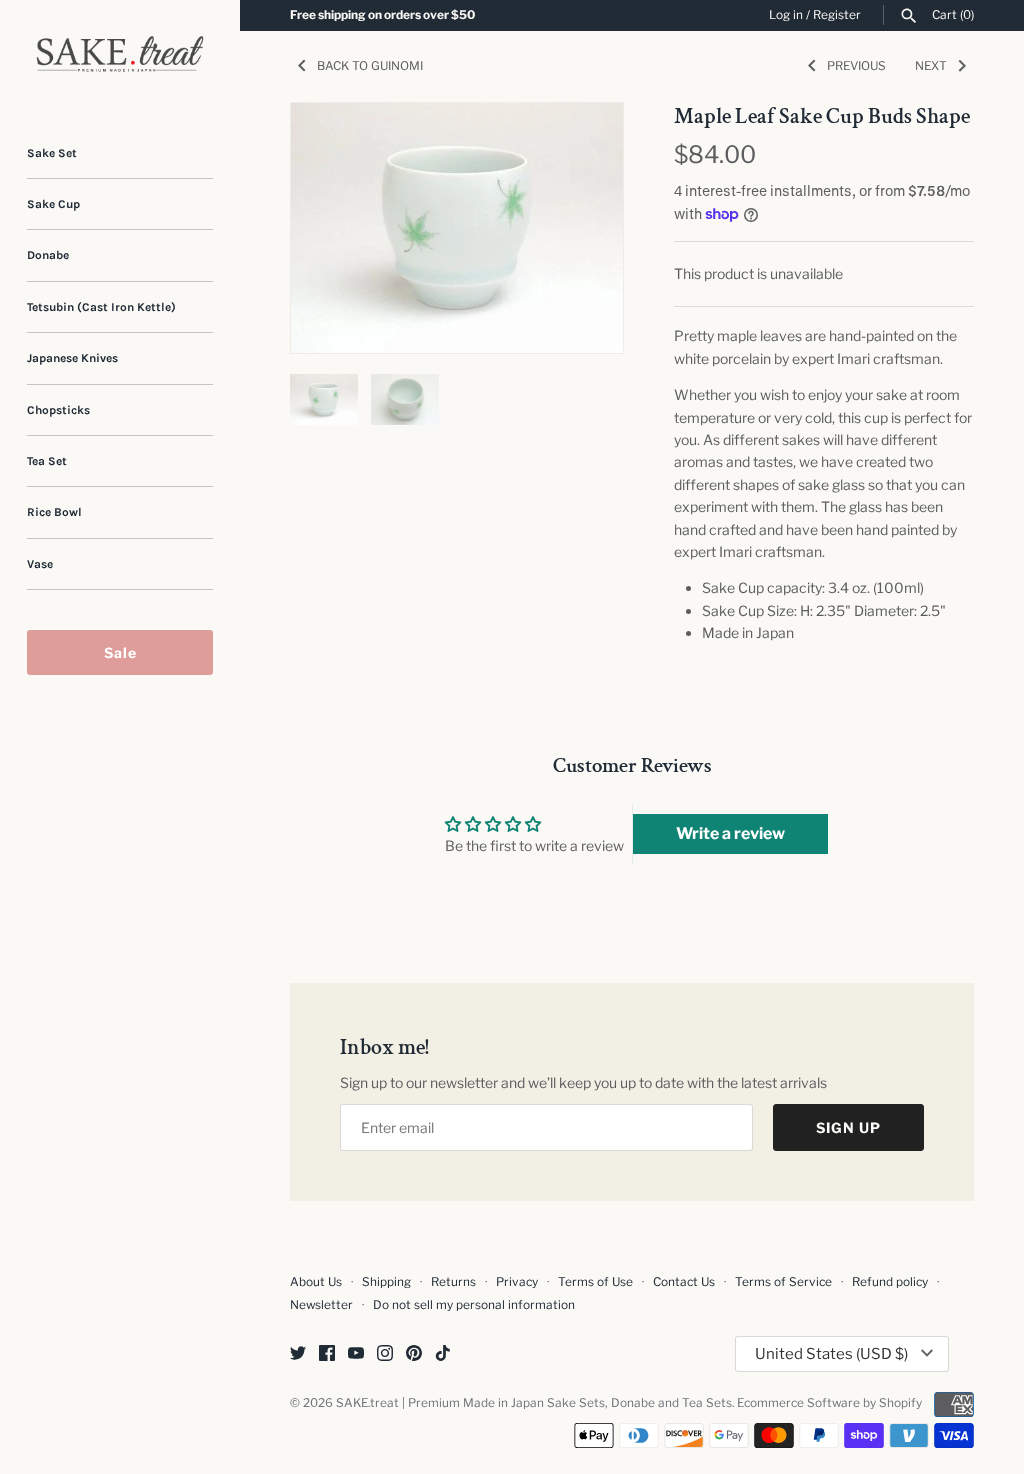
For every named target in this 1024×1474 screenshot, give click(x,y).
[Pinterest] (414, 1354)
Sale (120, 652)
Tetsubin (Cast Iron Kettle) (101, 307)
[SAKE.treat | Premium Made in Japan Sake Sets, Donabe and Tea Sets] (120, 54)
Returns (453, 1282)
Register (837, 15)
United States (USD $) (831, 1354)
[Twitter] (298, 1354)
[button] (581, 228)
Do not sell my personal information (474, 1305)
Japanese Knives (72, 358)
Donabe (48, 255)
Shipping (386, 1282)
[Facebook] (327, 1354)
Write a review (730, 833)
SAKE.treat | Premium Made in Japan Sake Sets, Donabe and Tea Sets (534, 1403)
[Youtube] (356, 1354)
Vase (40, 564)
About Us (316, 1282)
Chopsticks (58, 410)
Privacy (517, 1282)
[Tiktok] (443, 1354)
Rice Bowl (54, 512)
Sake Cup (53, 204)
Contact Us (684, 1282)
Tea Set (47, 461)
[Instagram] (385, 1354)
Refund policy (890, 1282)
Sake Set (52, 153)
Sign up (848, 1127)
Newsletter (321, 1305)
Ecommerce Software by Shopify (829, 1403)
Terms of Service (783, 1282)
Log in (786, 15)
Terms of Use (595, 1282)
